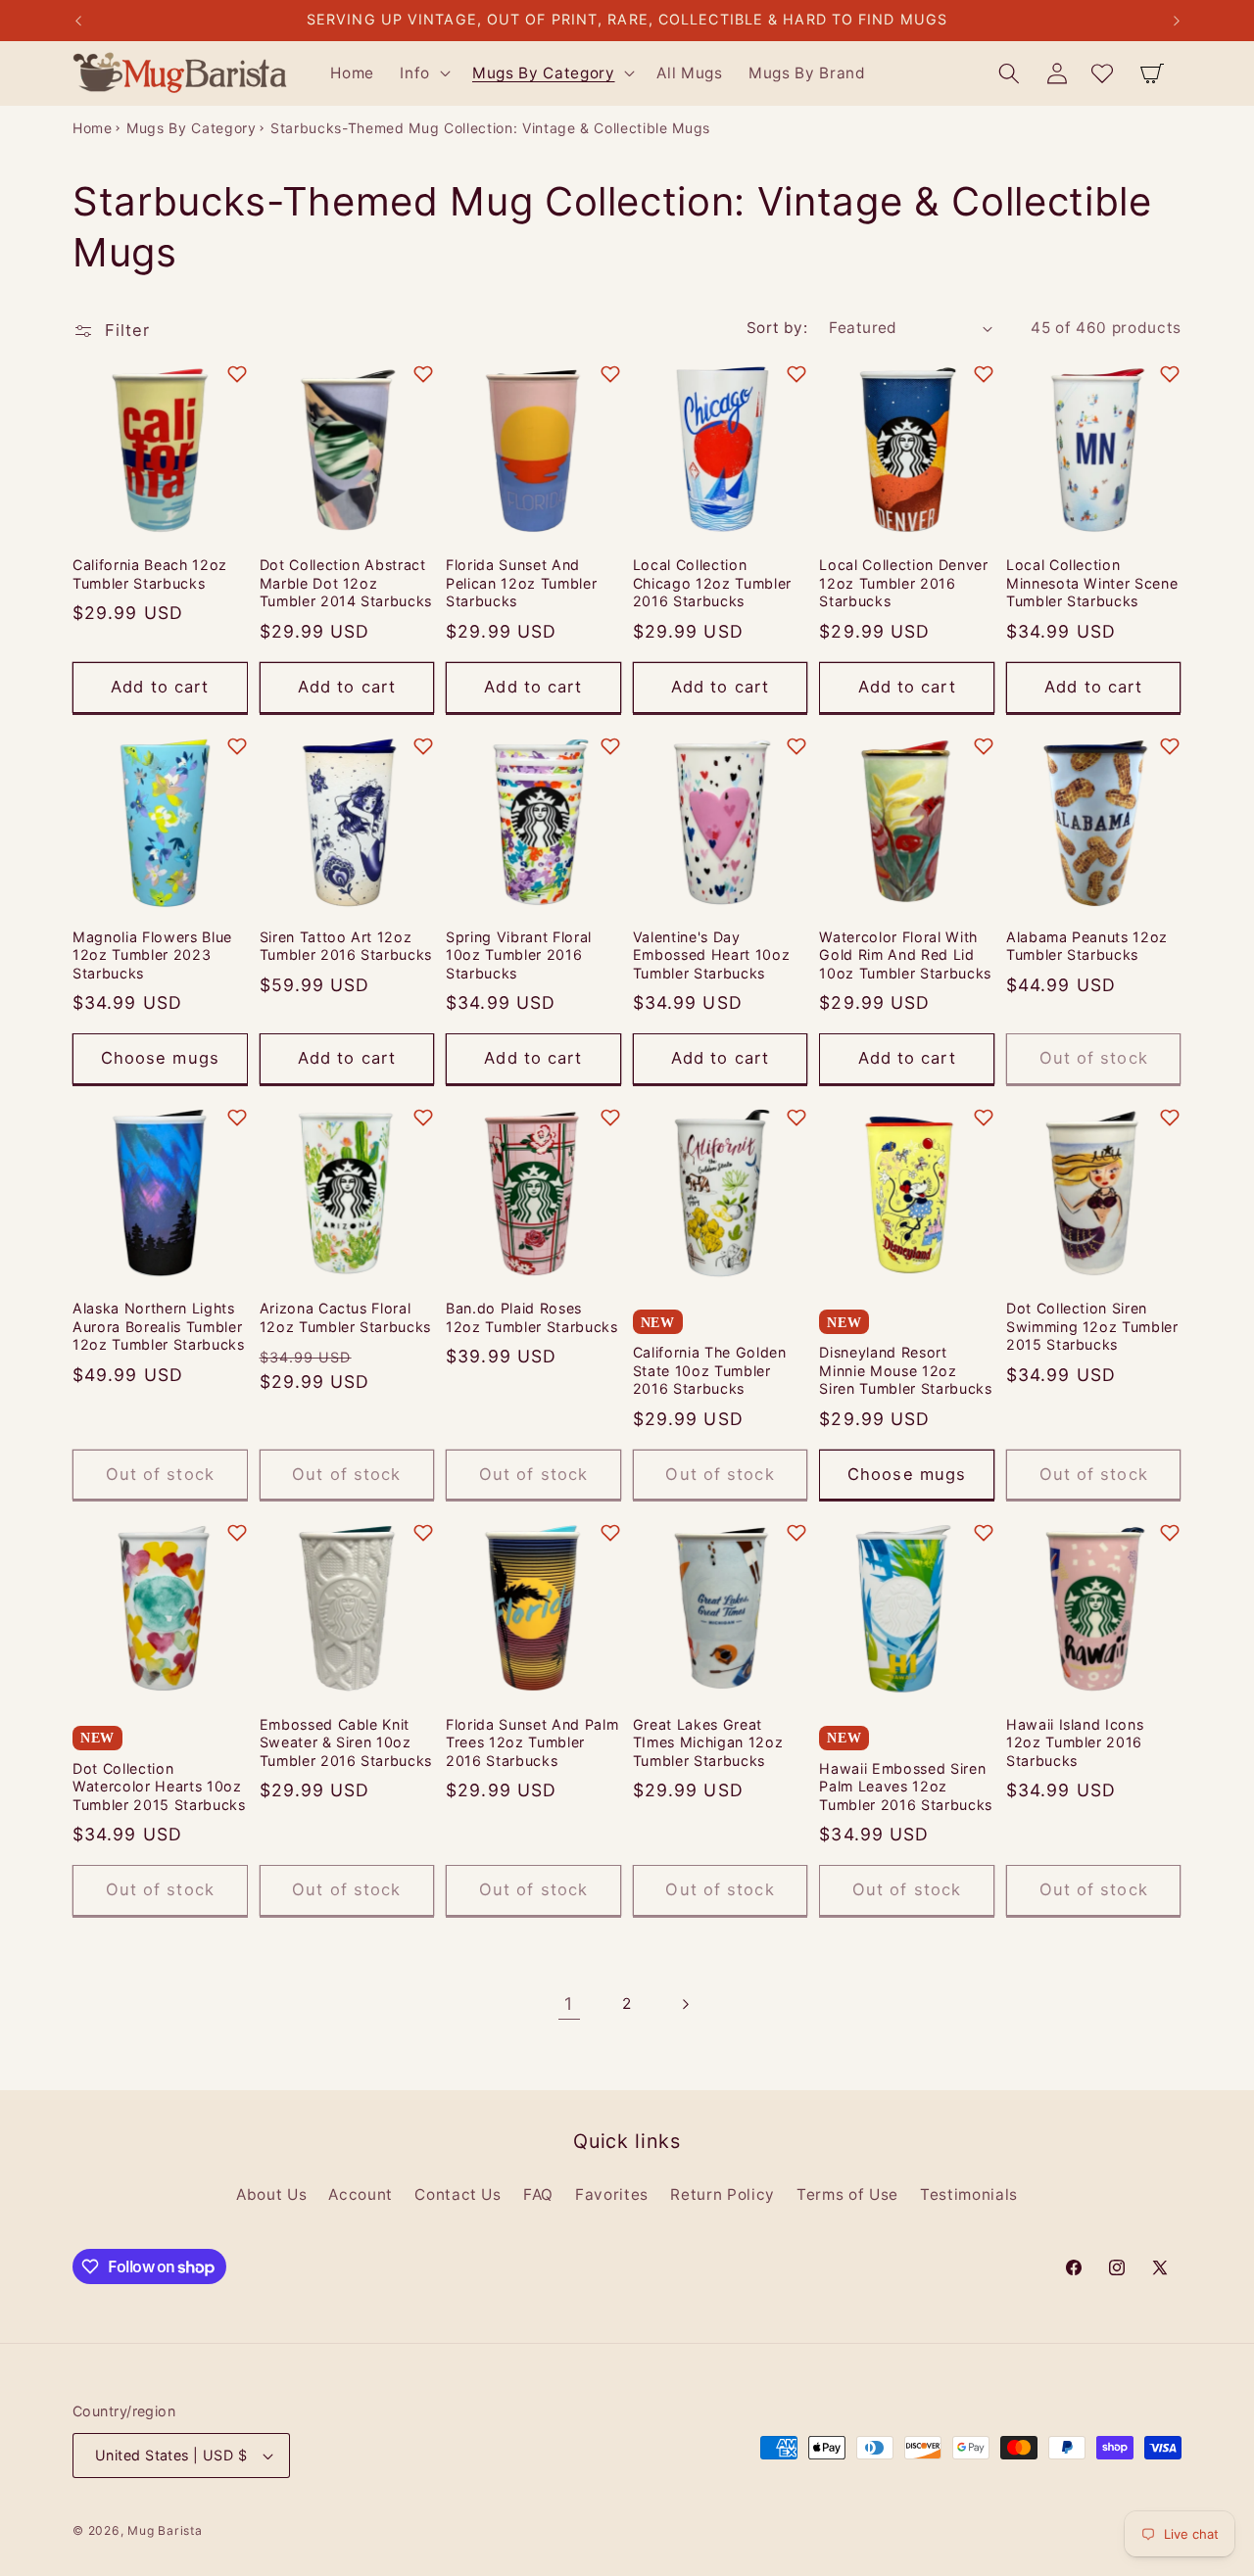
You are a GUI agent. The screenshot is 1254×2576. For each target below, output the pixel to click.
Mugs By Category (192, 128)
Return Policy (723, 2194)
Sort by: (777, 328)
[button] (423, 73)
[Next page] (685, 2004)
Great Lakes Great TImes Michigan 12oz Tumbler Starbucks (708, 1742)
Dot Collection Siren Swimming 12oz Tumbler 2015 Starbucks (1092, 1326)
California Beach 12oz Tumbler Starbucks (150, 574)
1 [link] (569, 2004)
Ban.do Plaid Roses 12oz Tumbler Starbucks (532, 1317)
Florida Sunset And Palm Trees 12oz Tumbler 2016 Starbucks (532, 1742)
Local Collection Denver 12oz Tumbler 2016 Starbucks (903, 583)
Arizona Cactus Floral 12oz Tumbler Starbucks (346, 1317)
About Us (271, 2194)
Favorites (612, 2194)
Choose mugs (160, 1058)
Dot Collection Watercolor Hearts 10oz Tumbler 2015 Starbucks (159, 1787)
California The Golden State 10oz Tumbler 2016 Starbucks (710, 1370)
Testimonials (969, 2194)
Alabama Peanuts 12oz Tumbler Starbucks (1087, 946)
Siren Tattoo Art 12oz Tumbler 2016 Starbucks (346, 946)
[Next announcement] (1177, 21)
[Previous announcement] (78, 21)
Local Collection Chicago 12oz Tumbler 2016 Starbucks (712, 583)
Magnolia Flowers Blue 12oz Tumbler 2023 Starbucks (152, 955)
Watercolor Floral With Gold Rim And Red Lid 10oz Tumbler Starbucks (905, 955)
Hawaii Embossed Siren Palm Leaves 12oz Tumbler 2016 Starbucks (906, 1787)
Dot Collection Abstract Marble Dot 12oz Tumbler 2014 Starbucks (346, 583)
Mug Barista (165, 2530)
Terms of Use (847, 2194)
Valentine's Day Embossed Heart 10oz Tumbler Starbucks (712, 955)
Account (361, 2194)
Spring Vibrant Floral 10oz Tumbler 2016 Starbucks (519, 955)
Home (93, 128)
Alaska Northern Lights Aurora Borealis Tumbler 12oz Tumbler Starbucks (159, 1326)
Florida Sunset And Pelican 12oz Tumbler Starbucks (521, 583)
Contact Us (458, 2194)
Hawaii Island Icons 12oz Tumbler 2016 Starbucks (1075, 1742)
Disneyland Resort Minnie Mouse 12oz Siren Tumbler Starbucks (905, 1370)
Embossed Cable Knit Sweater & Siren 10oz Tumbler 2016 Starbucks (346, 1742)
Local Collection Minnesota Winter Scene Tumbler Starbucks (1092, 583)
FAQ (538, 2194)
